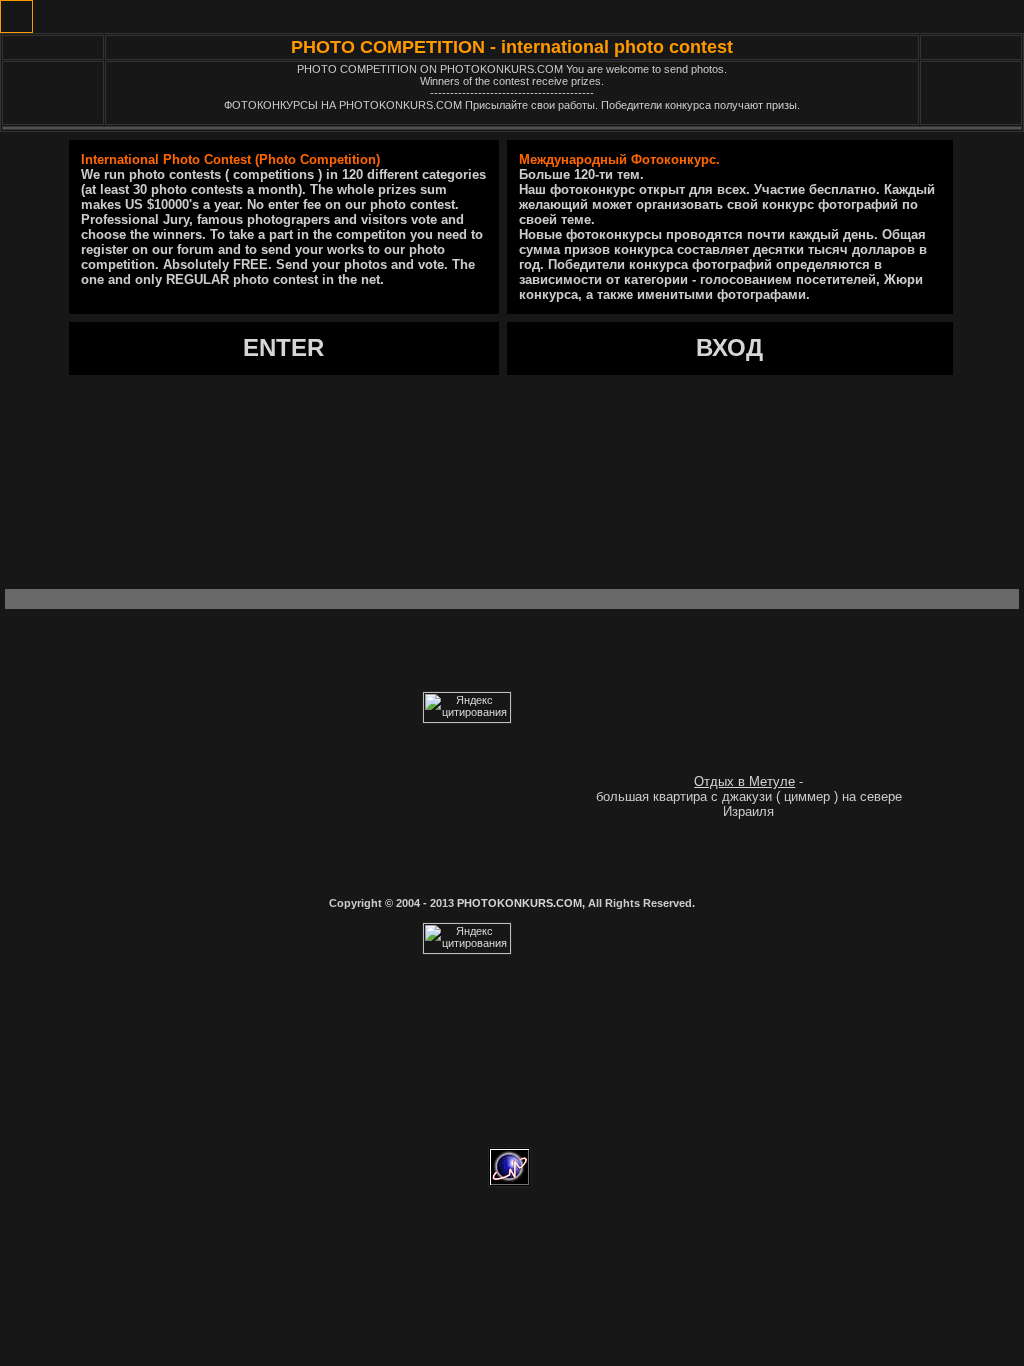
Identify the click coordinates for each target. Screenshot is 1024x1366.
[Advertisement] (512, 472)
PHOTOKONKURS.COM (519, 903)
